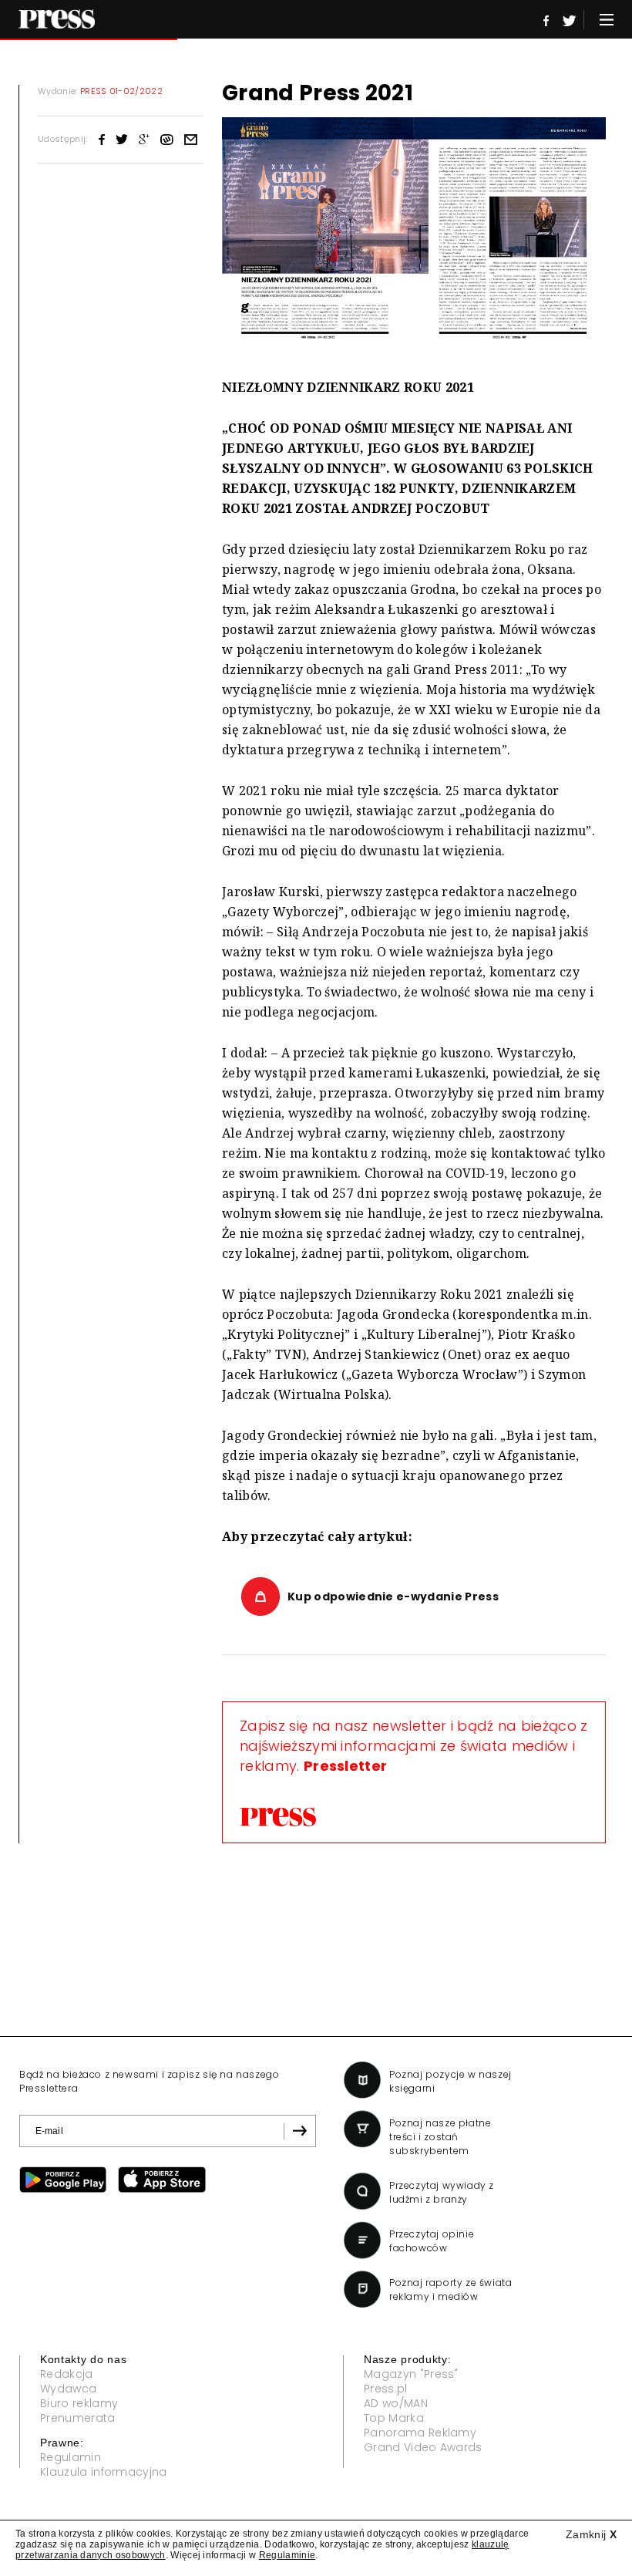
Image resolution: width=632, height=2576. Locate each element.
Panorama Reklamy (420, 2433)
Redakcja (67, 2374)
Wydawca (68, 2389)
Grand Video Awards (423, 2447)
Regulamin (71, 2457)
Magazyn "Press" (411, 2374)
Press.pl (386, 2389)
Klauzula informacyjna (104, 2472)
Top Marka (394, 2418)
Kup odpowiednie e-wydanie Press (393, 1597)
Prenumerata (78, 2418)
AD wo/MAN (396, 2403)
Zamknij (591, 2534)
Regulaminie (287, 2555)
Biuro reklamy (79, 2403)
